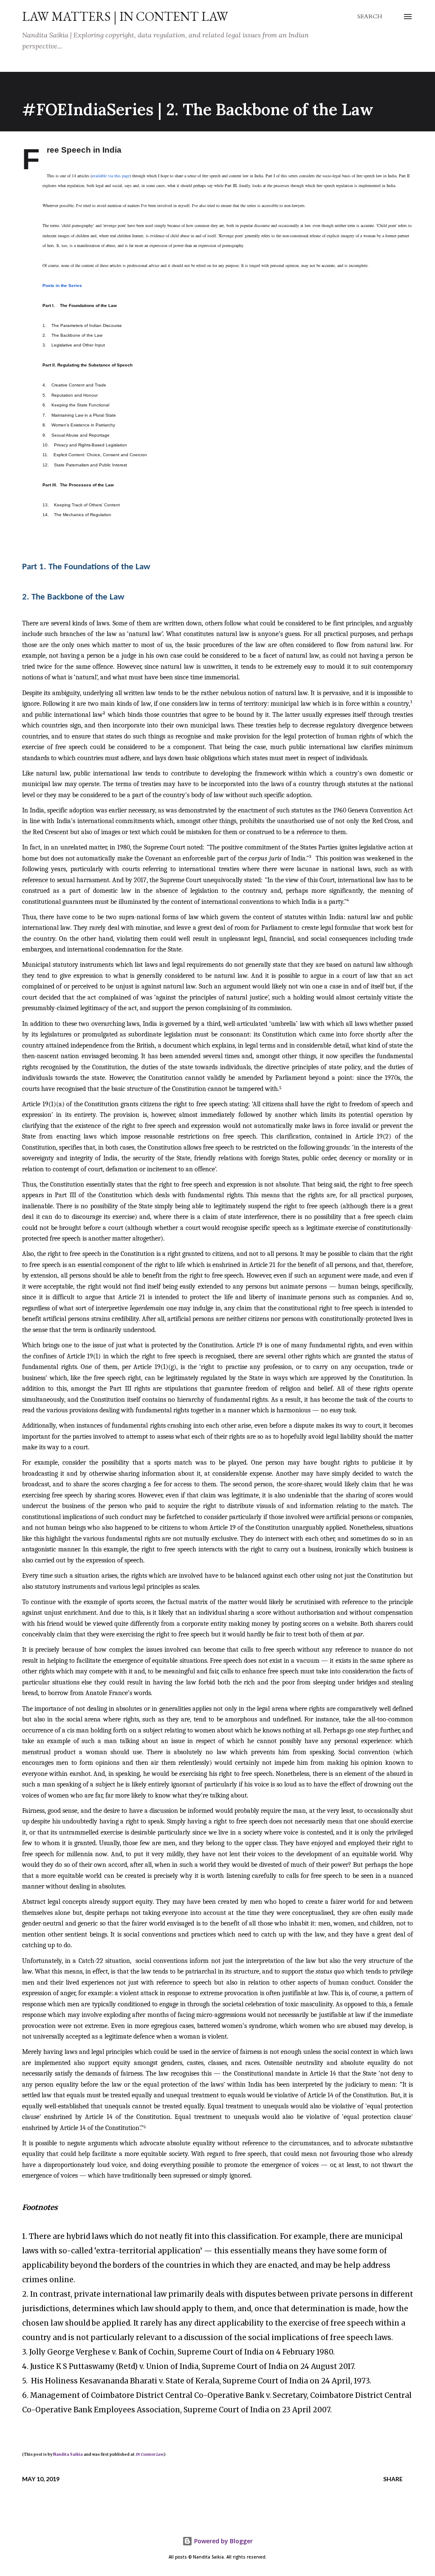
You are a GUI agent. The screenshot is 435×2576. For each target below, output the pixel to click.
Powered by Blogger (223, 2541)
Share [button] (393, 2479)
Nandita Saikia (68, 2454)
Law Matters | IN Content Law (125, 16)
